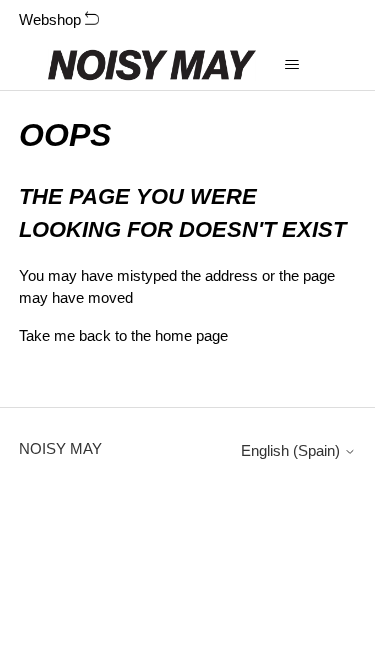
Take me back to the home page (123, 335)
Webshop (52, 19)
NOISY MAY (60, 448)
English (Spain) (292, 450)
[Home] (152, 65)
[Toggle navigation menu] (291, 65)
